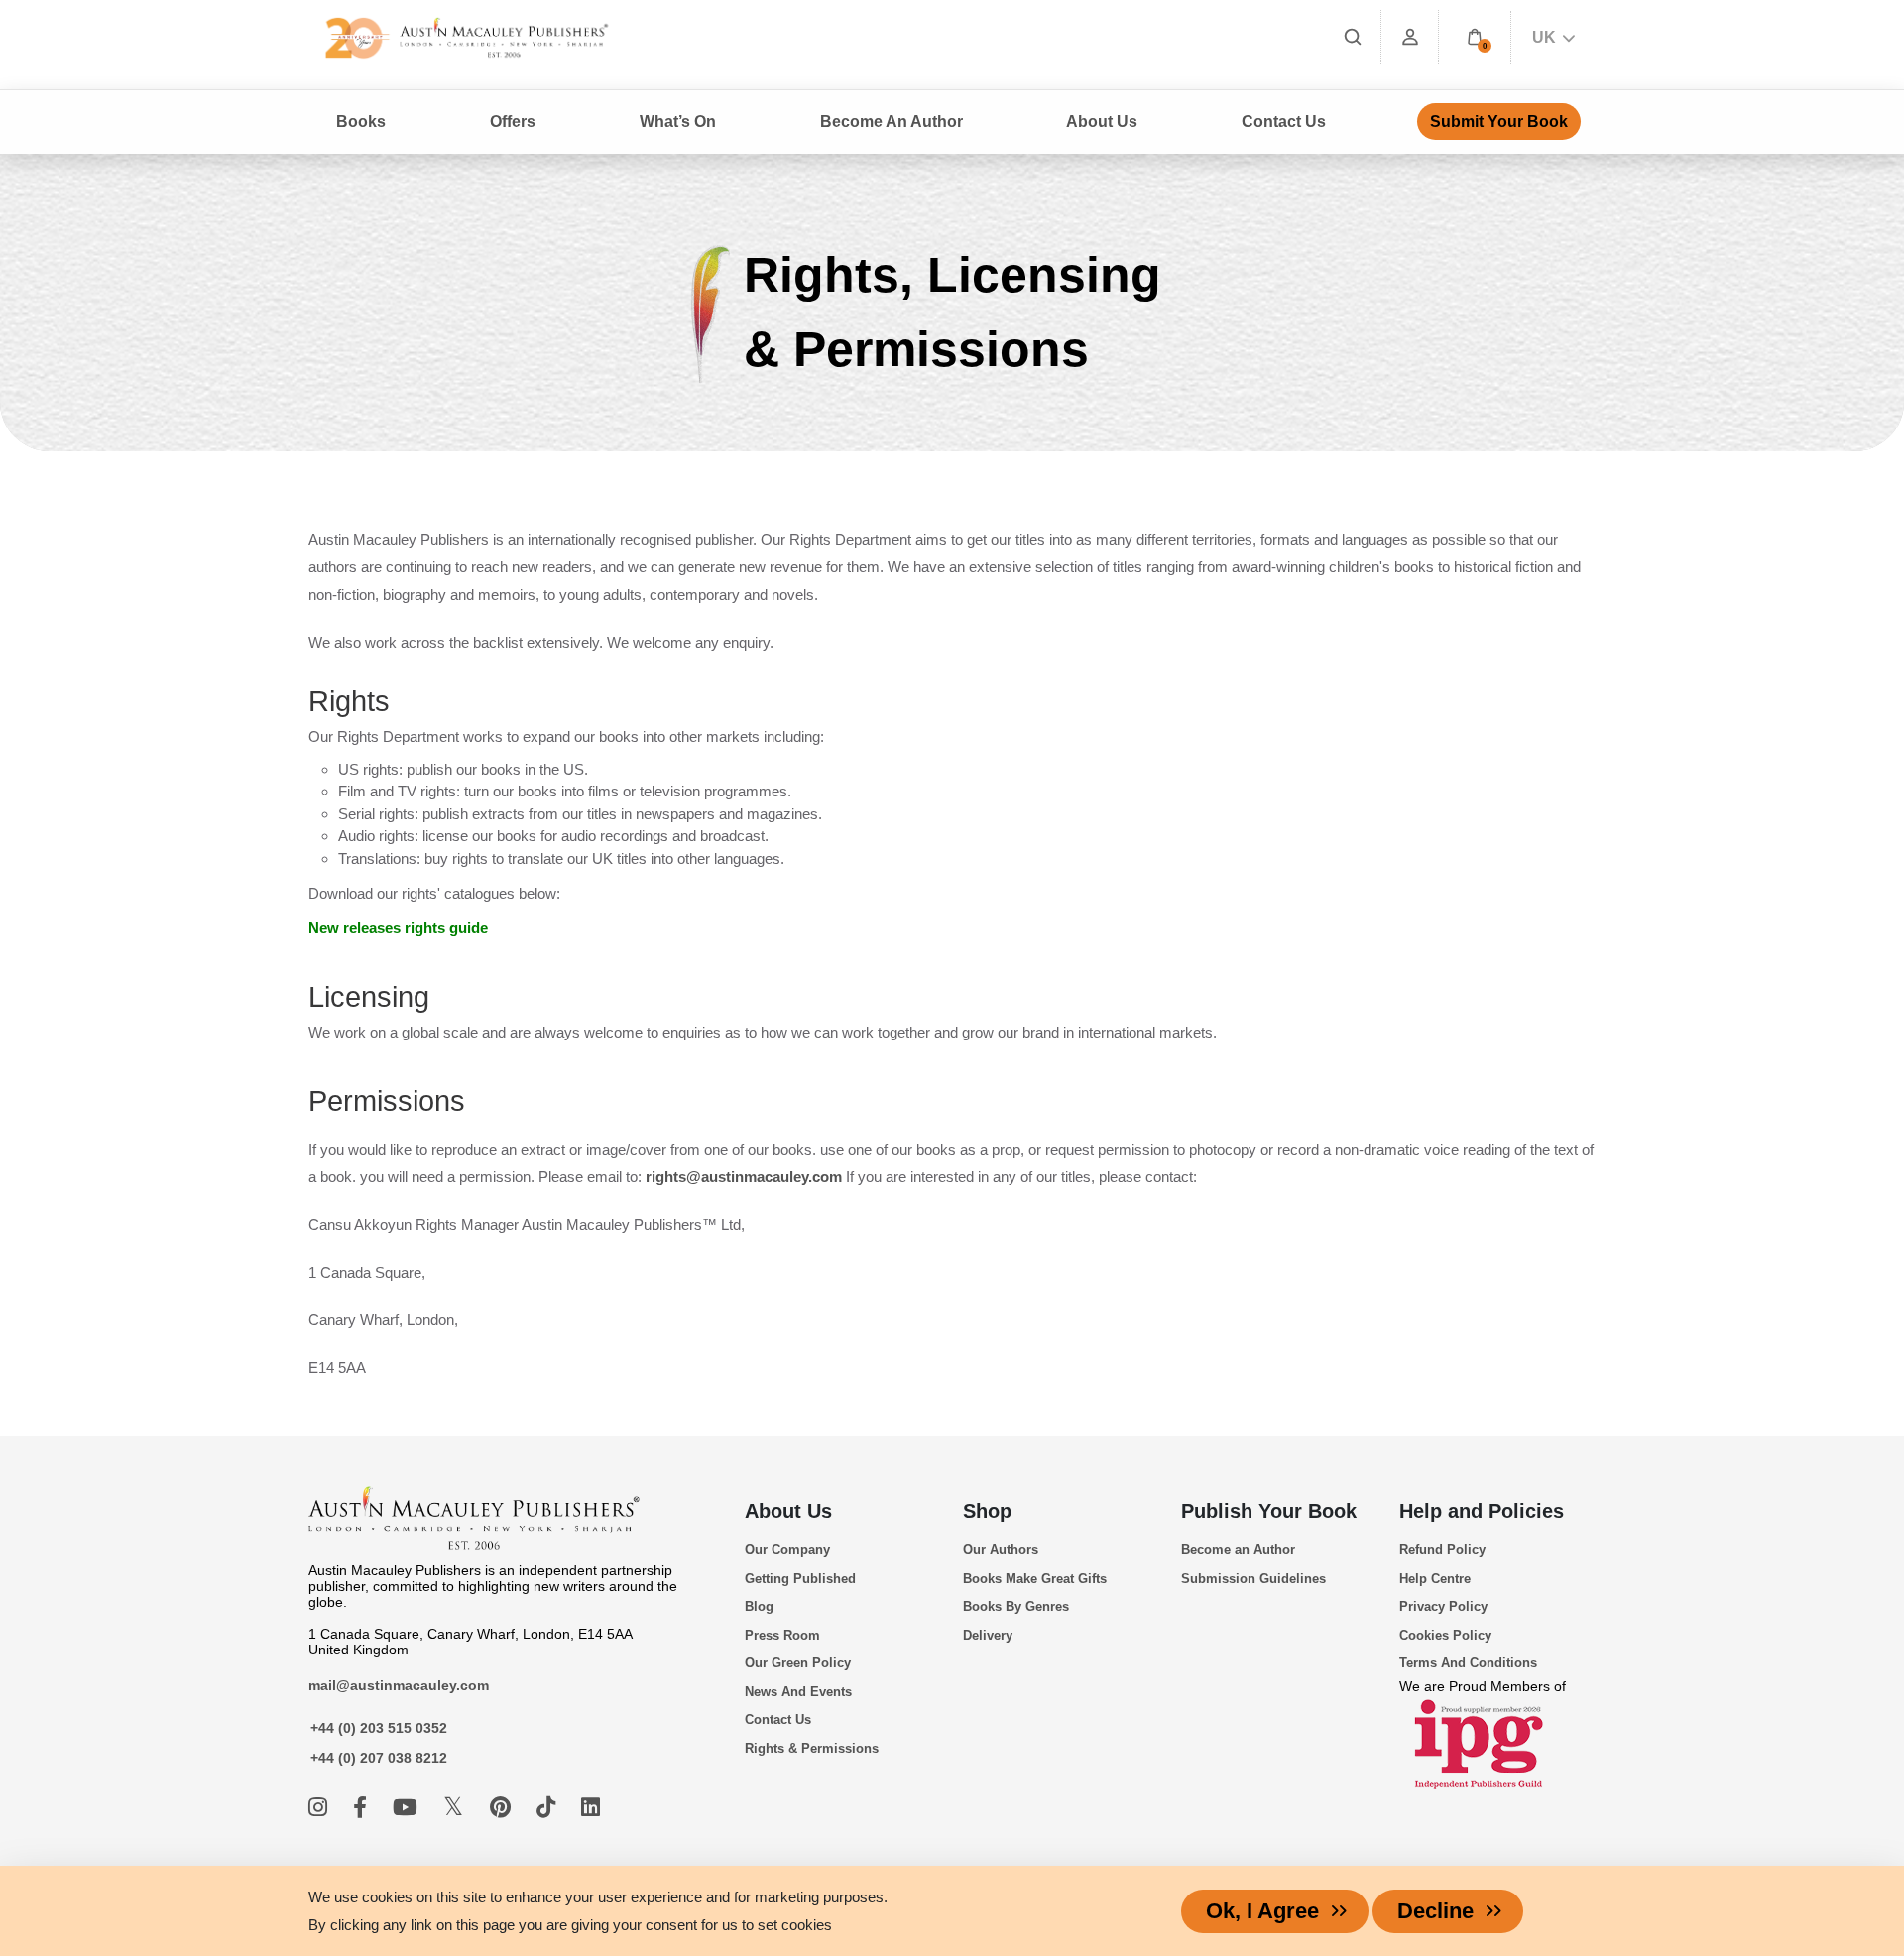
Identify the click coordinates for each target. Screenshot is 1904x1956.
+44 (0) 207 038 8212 (379, 1758)
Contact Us (1284, 122)
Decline (1435, 1911)
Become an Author (1238, 1550)
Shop (987, 1511)
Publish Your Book (1269, 1511)
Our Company (787, 1550)
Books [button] (361, 122)
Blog (759, 1606)
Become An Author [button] (892, 122)
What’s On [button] (678, 122)
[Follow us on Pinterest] (503, 1808)
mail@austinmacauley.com (399, 1685)
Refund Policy (1442, 1550)
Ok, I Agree (1262, 1911)
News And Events (798, 1692)
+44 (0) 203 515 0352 (379, 1728)
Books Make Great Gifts (1035, 1579)
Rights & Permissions (812, 1748)
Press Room (782, 1635)
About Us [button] (1102, 122)
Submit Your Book (1499, 122)
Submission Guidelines (1253, 1579)
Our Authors (1001, 1550)
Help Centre (1435, 1579)
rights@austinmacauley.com (744, 1177)
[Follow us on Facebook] (363, 1808)
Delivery (988, 1635)
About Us (788, 1511)
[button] (1475, 37)
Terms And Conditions (1468, 1663)
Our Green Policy (798, 1663)
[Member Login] (1410, 37)
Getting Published (800, 1579)
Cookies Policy (1445, 1635)
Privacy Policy (1443, 1606)
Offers (513, 122)
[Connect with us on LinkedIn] (591, 1808)
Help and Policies (1482, 1511)
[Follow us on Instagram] (321, 1808)
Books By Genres (1016, 1606)
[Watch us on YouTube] (408, 1808)
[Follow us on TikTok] (549, 1808)
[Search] (1353, 37)
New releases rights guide (398, 928)
